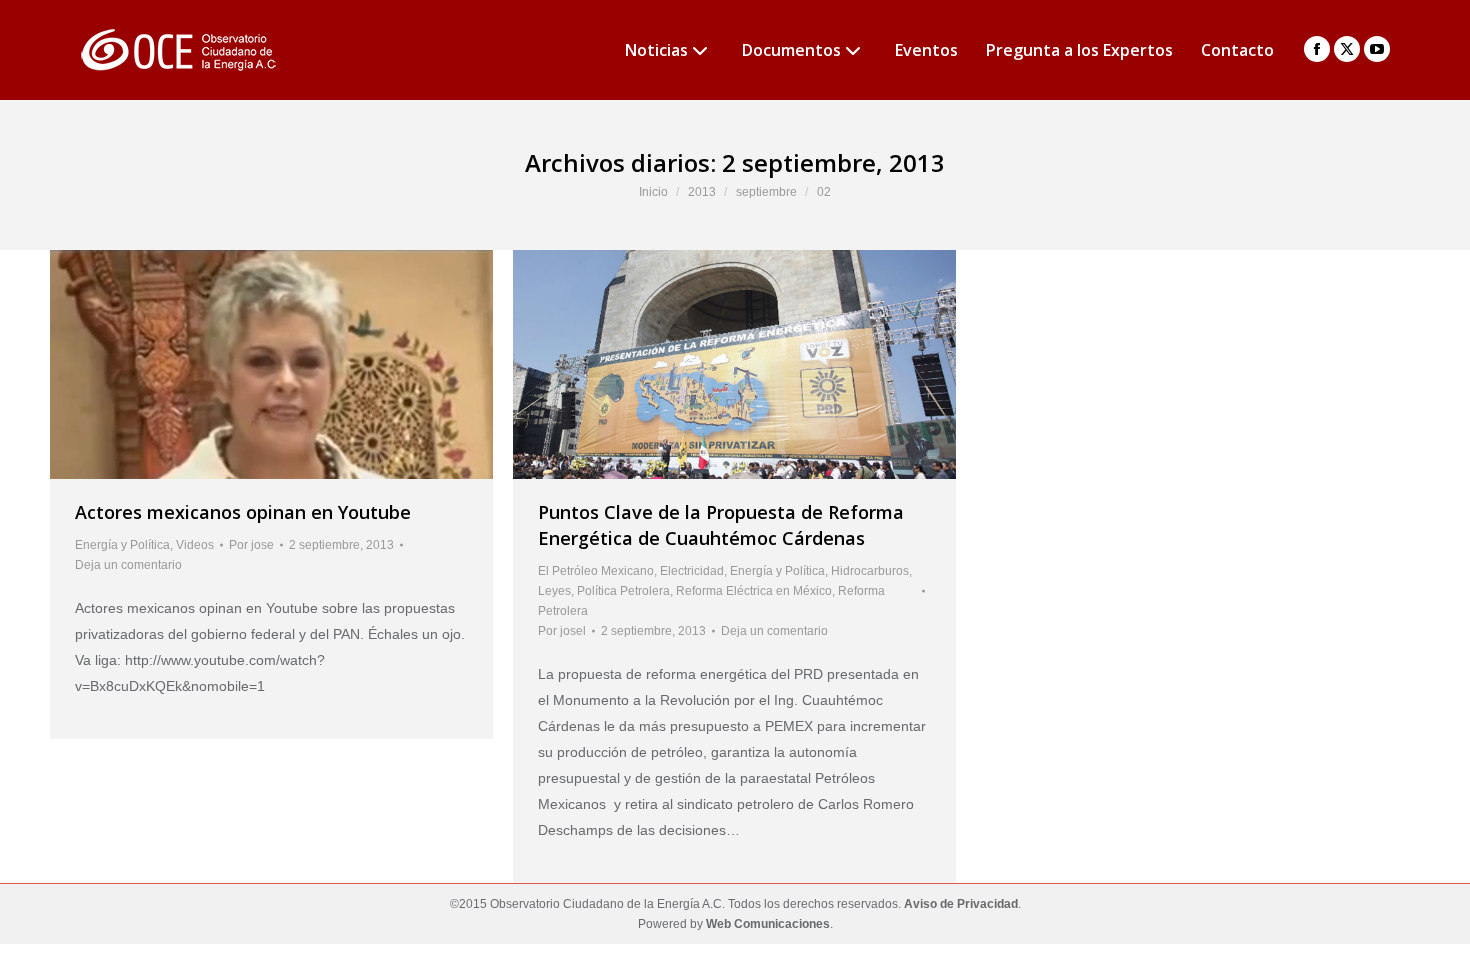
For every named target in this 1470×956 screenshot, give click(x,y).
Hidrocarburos (870, 571)
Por (251, 545)
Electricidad (692, 571)
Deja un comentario (128, 565)
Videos (195, 545)
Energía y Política (122, 545)
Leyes (554, 591)
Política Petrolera (623, 591)
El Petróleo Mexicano (596, 571)
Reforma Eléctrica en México (754, 591)
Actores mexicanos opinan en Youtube (243, 512)
